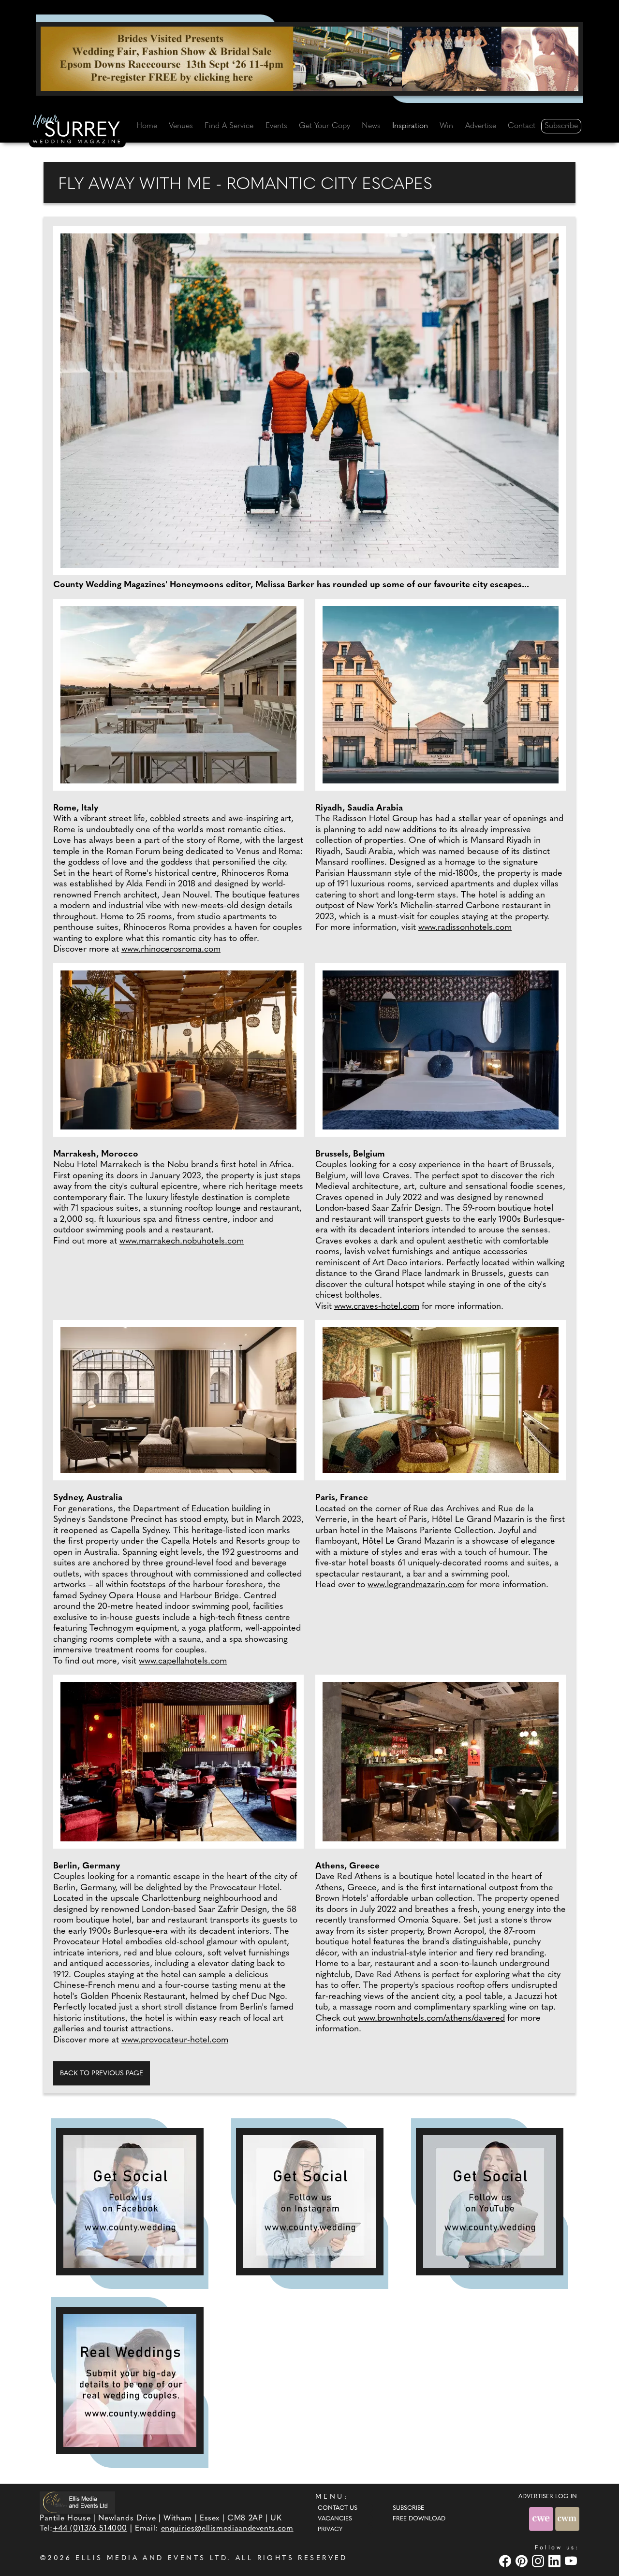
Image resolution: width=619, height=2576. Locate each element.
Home (147, 126)
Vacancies (335, 2519)
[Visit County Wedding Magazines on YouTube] (572, 2561)
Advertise (481, 126)
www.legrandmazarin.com (416, 1585)
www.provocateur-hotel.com (175, 2041)
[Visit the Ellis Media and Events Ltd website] (77, 2502)
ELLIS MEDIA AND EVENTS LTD (151, 2558)
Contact (522, 126)
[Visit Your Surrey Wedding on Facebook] (506, 2561)
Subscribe (561, 126)
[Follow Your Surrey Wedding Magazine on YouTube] (490, 2202)
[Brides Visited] (309, 58)
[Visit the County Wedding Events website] (542, 2519)
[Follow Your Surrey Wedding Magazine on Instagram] (310, 2202)
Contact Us (338, 2508)
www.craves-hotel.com (377, 1307)
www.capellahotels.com (183, 1662)
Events (276, 126)
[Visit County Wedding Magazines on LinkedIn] (556, 2561)
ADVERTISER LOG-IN (548, 2497)
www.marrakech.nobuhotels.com (182, 1242)
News (371, 126)
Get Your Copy (324, 126)
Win (446, 126)
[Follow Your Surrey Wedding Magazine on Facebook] (130, 2202)
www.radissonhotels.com (465, 928)
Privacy (330, 2530)
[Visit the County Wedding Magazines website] (567, 2519)
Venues (181, 126)
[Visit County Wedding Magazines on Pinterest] (523, 2561)
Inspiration (410, 126)
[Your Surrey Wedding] (77, 131)
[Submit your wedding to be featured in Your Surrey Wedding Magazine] (130, 2381)
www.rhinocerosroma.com (171, 950)
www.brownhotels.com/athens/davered (431, 2019)
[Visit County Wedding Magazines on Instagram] (539, 2561)
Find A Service (229, 126)
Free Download (419, 2519)
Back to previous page (102, 2074)
